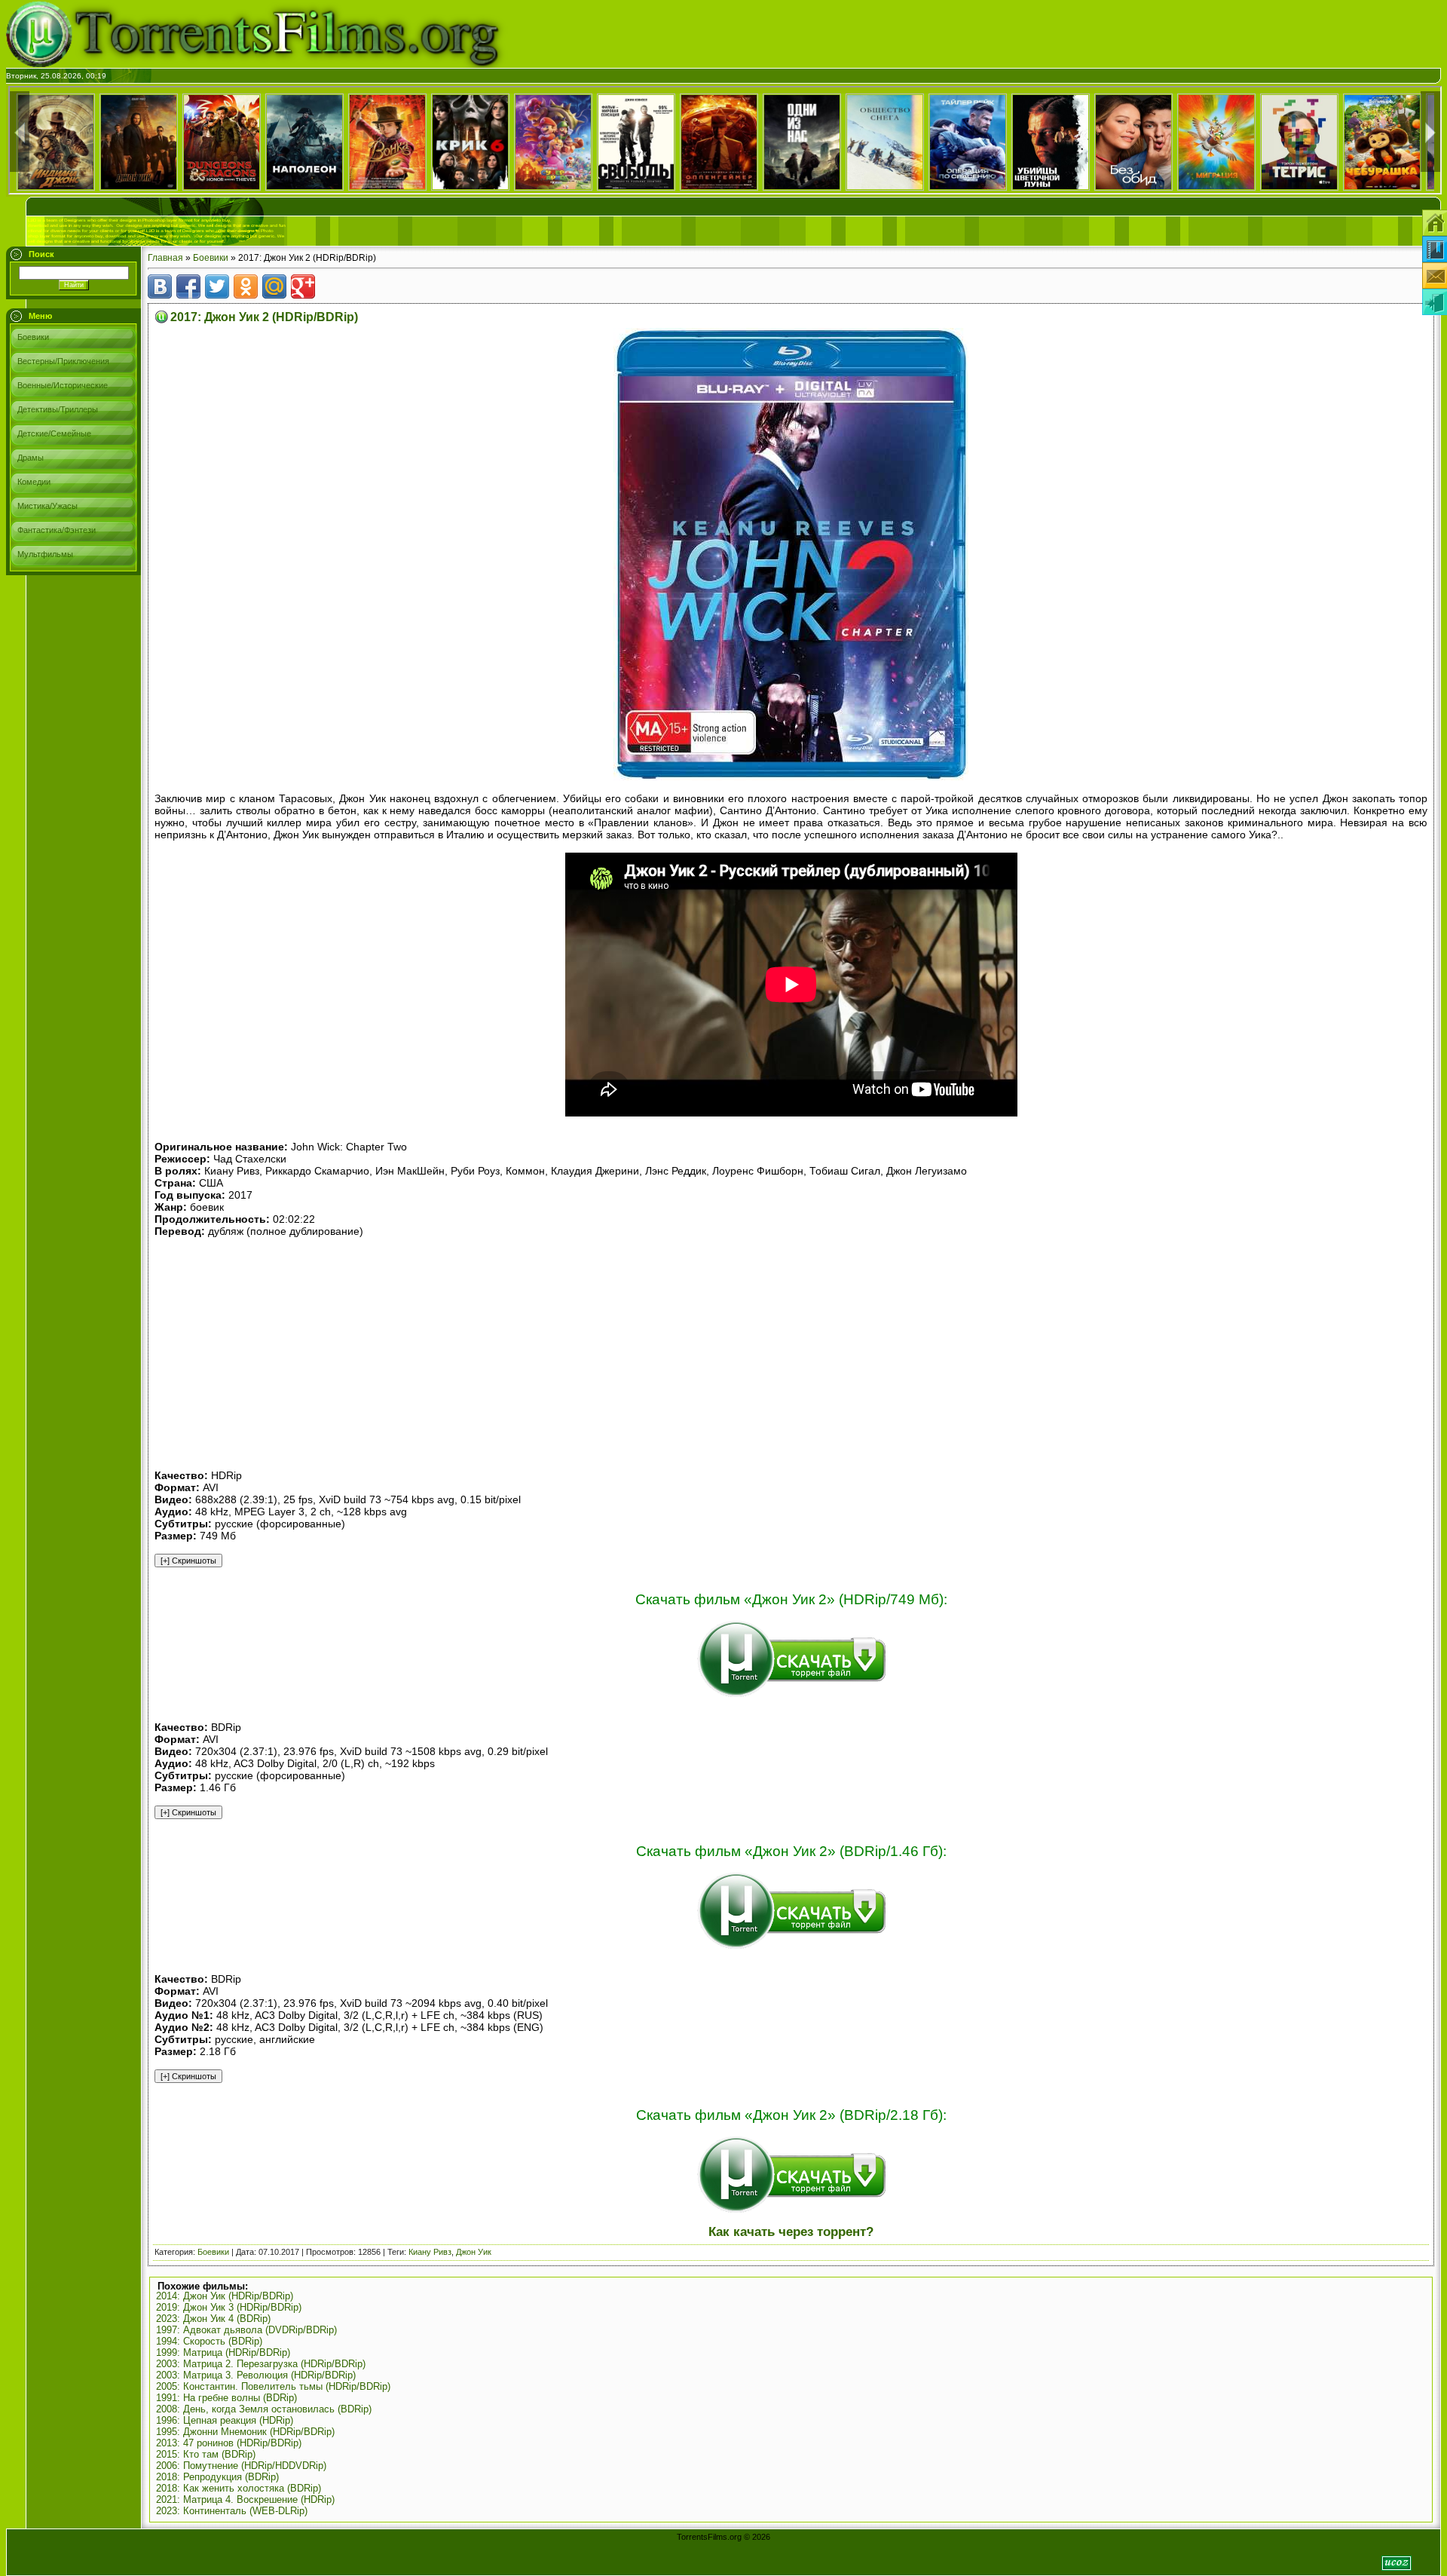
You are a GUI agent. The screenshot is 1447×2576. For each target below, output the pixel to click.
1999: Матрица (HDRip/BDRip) (223, 2352)
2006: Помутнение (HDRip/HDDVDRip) (241, 2466)
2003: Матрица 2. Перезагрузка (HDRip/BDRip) (261, 2364)
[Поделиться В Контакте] (160, 286)
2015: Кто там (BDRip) (206, 2454)
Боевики (33, 337)
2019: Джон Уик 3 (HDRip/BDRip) (229, 2307)
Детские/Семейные (54, 433)
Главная (165, 258)
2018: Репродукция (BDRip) (217, 2477)
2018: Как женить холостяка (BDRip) (239, 2488)
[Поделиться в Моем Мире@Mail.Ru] (274, 286)
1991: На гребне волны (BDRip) (226, 2398)
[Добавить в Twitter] (217, 286)
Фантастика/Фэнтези (57, 530)
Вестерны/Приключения (63, 361)
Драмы (31, 458)
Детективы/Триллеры (58, 409)
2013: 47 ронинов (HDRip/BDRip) (229, 2443)
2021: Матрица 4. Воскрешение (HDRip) (245, 2499)
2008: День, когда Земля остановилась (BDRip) (264, 2409)
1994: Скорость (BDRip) (209, 2341)
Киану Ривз (430, 2252)
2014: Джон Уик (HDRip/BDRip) (225, 2296)
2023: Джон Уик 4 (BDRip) (213, 2319)
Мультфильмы (45, 554)
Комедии (34, 482)
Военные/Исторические (63, 385)
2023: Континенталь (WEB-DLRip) (232, 2511)
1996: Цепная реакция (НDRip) (225, 2420)
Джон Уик (474, 2252)
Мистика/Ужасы (47, 506)
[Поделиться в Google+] (303, 286)
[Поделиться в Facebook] (188, 286)
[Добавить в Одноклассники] (246, 286)
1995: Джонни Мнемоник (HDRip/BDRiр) (245, 2432)
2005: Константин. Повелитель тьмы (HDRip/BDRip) (273, 2386)
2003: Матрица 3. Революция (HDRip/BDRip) (256, 2375)
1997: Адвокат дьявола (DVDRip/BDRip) (246, 2330)
